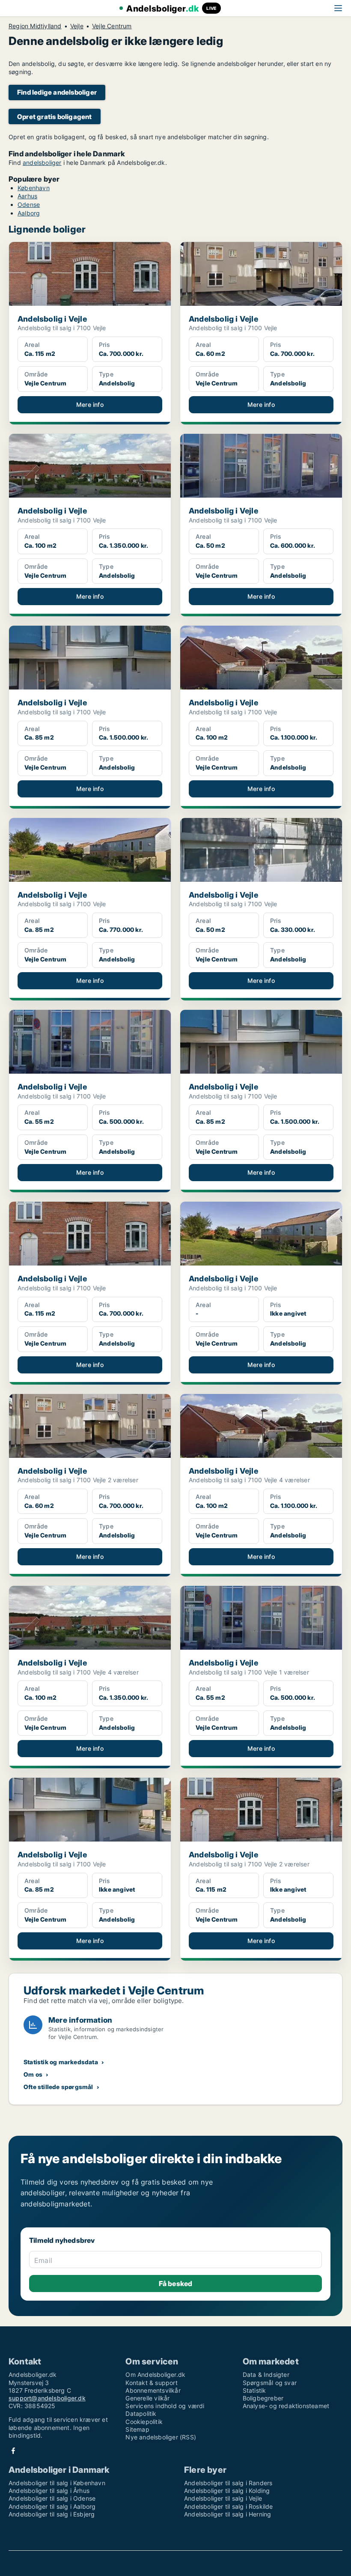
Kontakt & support (151, 2383)
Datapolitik (141, 2413)
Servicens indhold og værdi (165, 2406)
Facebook (13, 2451)
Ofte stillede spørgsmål (58, 2087)
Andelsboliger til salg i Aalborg (52, 2506)
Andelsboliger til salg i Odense (52, 2498)
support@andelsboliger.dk (47, 2398)
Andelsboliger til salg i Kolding (227, 2491)
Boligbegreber (263, 2398)
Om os (33, 2074)
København (34, 188)
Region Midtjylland (35, 26)
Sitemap (137, 2429)
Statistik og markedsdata (61, 2062)
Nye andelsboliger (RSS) (161, 2437)
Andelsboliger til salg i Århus (49, 2491)
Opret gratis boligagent (55, 117)
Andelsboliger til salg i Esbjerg (52, 2514)
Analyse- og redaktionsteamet (286, 2406)
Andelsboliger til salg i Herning (228, 2514)
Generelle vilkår (147, 2398)
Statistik (254, 2390)
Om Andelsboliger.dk (155, 2375)
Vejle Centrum (112, 26)
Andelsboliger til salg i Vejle (223, 2498)
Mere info (90, 404)
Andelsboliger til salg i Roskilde (229, 2506)
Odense (29, 204)
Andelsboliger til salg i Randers (228, 2483)
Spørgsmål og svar (270, 2383)
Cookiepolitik (144, 2422)
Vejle (77, 26)
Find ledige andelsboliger (57, 92)
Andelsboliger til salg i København (57, 2483)
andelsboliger (42, 163)
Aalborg (29, 213)
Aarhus (27, 196)
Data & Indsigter (266, 2375)
